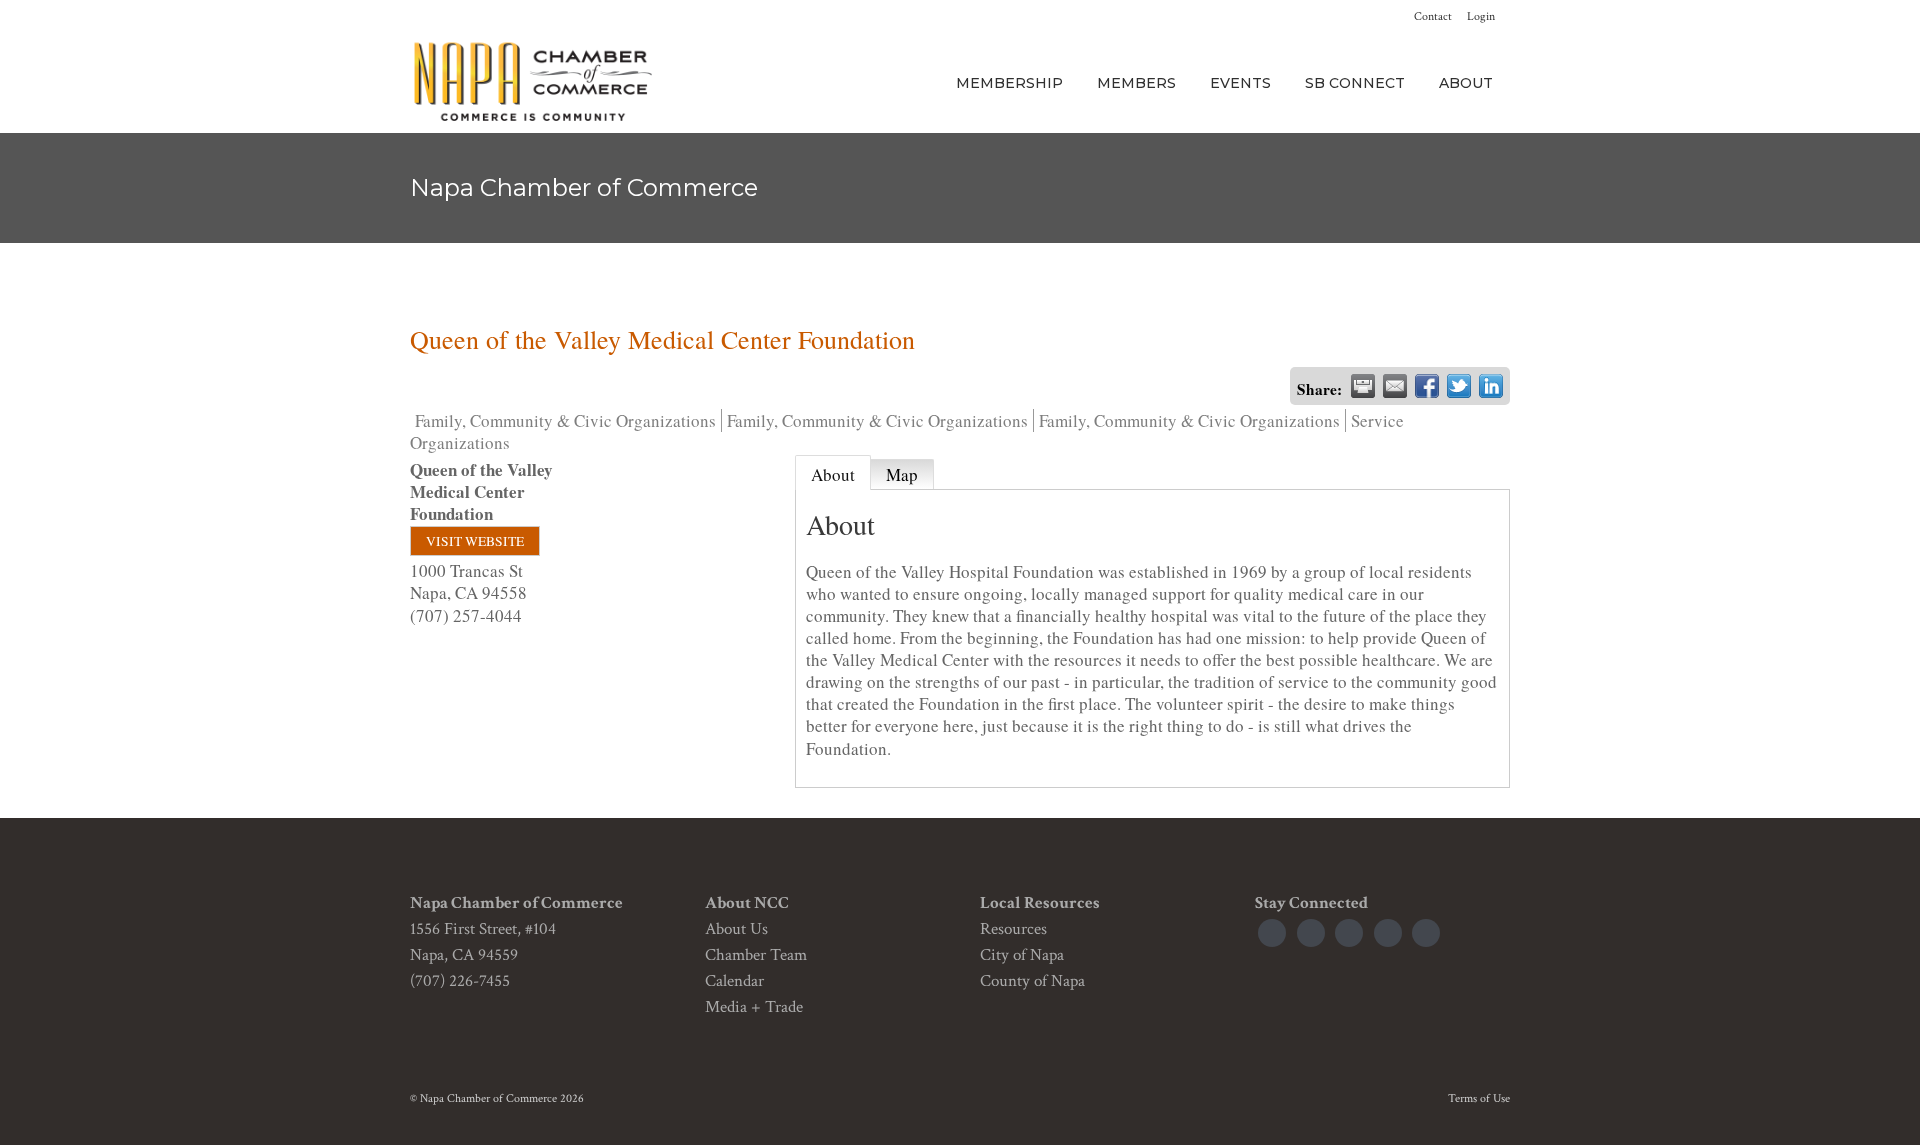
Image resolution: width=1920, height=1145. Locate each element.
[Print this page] (1363, 386)
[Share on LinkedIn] (1491, 386)
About (833, 474)
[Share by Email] (1395, 386)
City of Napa (1022, 955)
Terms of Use (1479, 1098)
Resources (1013, 929)
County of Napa (1032, 981)
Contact (1433, 16)
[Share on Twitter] (1459, 386)
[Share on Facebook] (1427, 386)
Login (1481, 16)
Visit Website (475, 541)
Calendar (734, 981)
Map (902, 474)
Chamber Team (756, 955)
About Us (736, 929)
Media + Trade (754, 1007)
